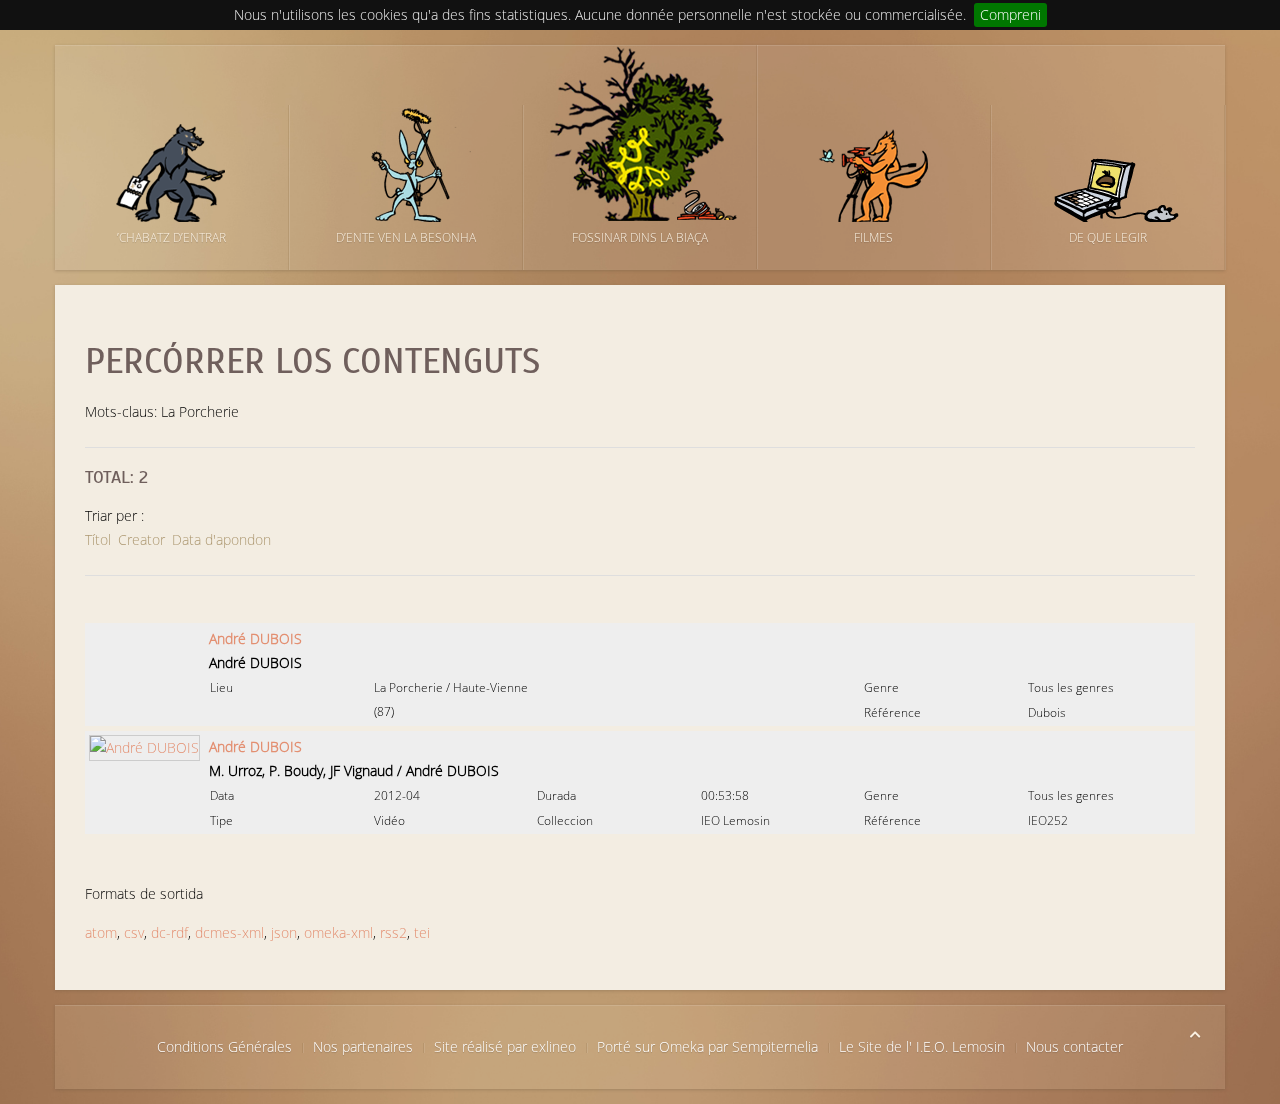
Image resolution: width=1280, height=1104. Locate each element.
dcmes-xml (229, 932)
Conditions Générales (224, 1046)
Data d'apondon (221, 539)
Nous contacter (1074, 1046)
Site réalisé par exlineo (505, 1046)
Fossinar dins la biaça (640, 237)
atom (101, 932)
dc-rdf (169, 932)
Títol (98, 539)
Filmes (873, 237)
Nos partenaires (363, 1046)
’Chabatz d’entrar (171, 237)
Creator (141, 539)
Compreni (1010, 14)
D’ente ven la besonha (406, 237)
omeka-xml (338, 932)
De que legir (1108, 237)
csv (134, 932)
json (284, 932)
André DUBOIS (255, 638)
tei (422, 932)
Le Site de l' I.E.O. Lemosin (922, 1046)
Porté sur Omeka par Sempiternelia (707, 1046)
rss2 (393, 932)
